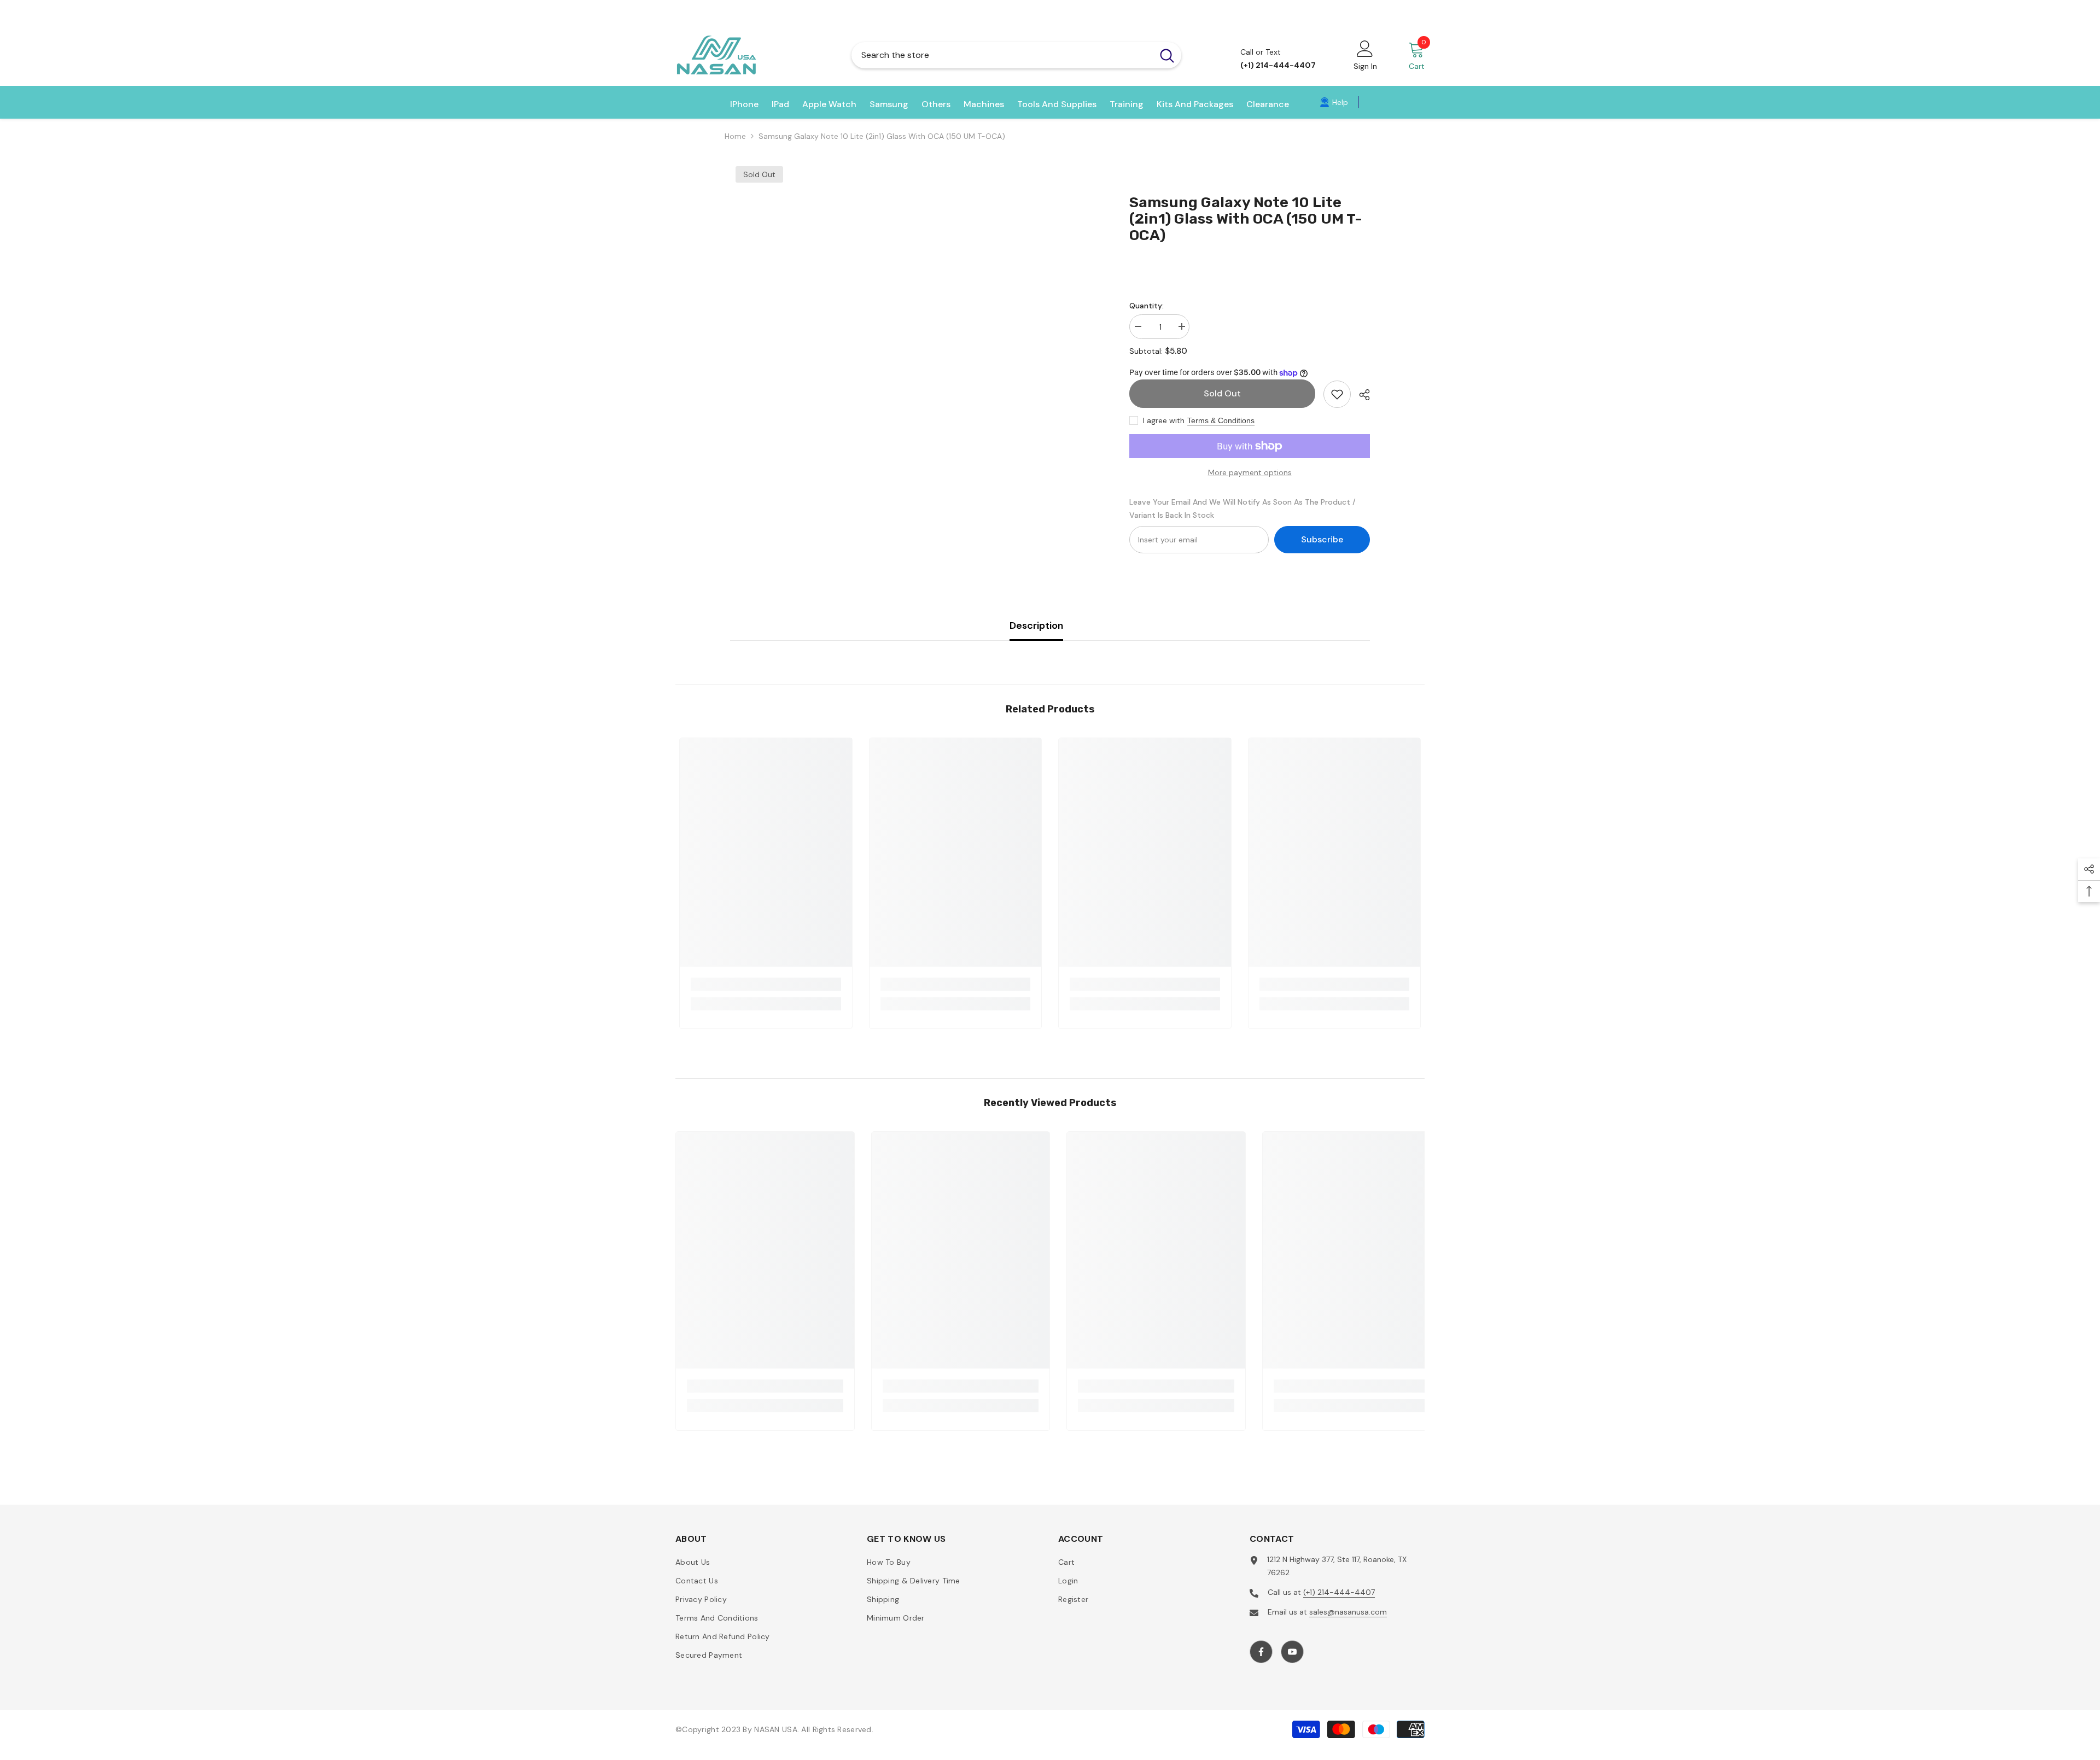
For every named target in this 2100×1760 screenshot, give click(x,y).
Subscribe (1322, 539)
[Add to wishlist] (1337, 394)
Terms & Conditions (1221, 420)
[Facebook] (1261, 1652)
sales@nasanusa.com (1348, 1612)
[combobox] (1002, 55)
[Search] (1016, 55)
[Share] (1360, 395)
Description (1036, 625)
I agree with (1164, 420)
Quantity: (1147, 306)
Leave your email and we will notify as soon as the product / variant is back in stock (1242, 508)
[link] (1334, 102)
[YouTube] (1292, 1652)
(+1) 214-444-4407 (1339, 1592)
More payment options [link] (1250, 472)
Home (735, 136)
